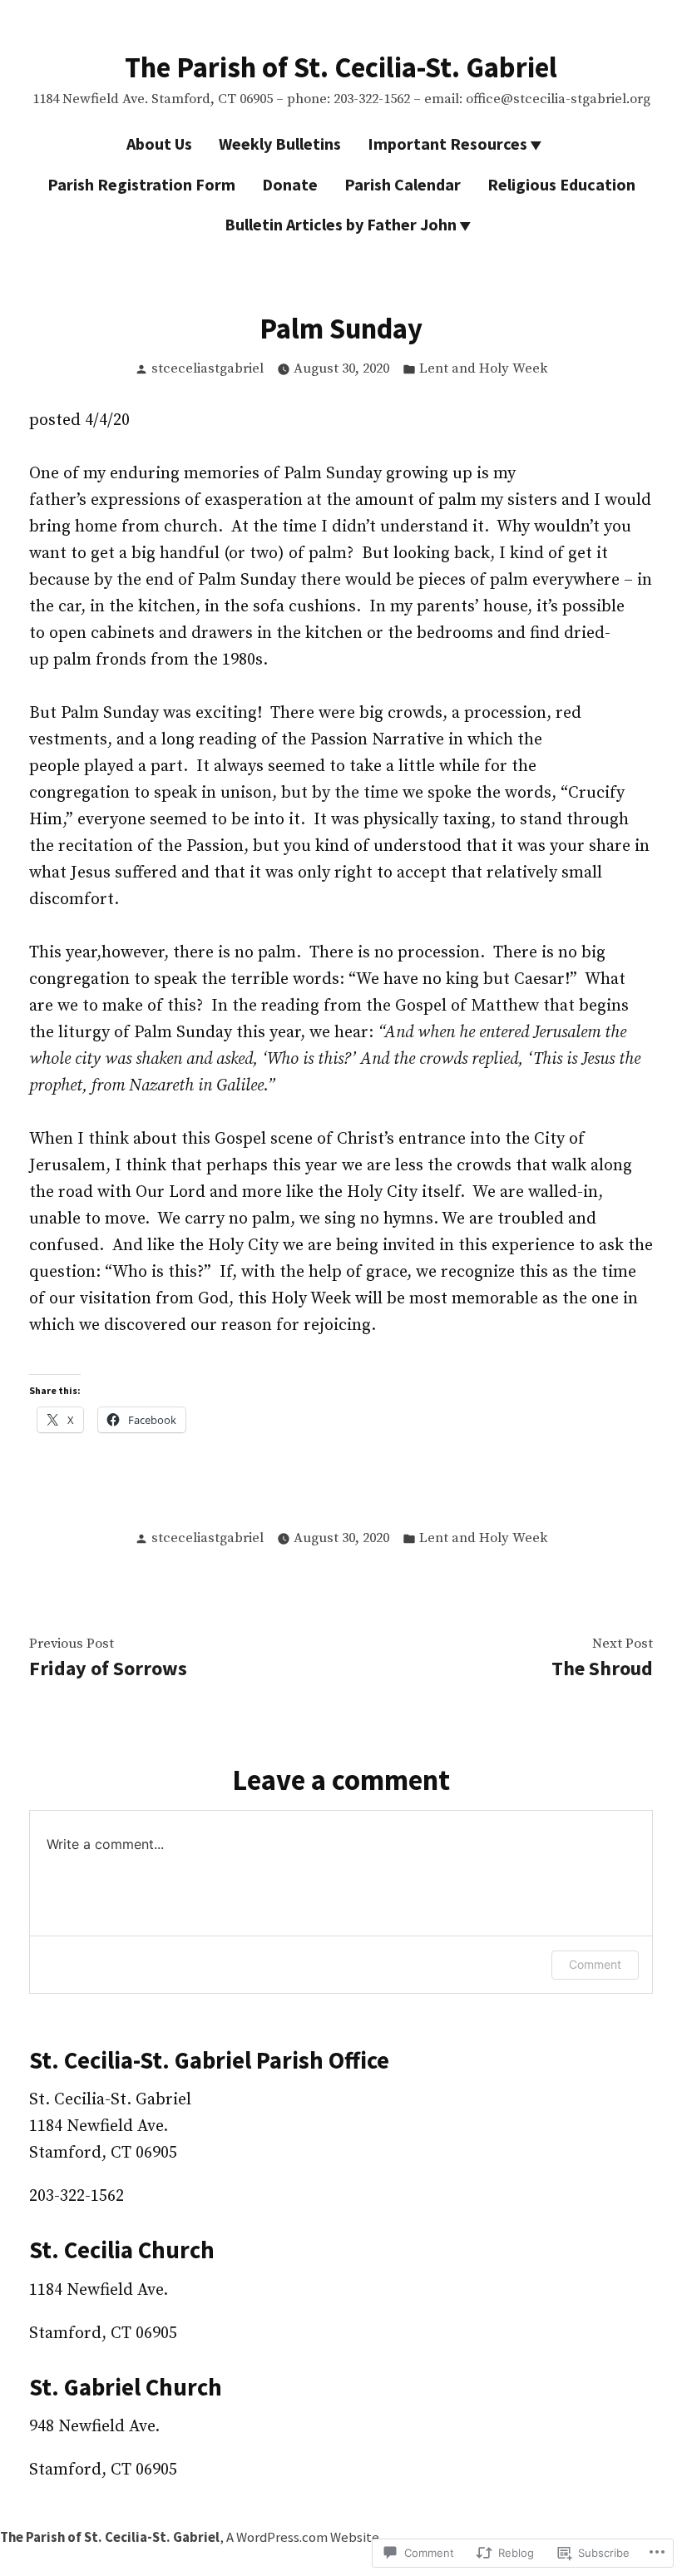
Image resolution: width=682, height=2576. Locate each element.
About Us (159, 143)
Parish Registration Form (141, 184)
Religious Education (561, 184)
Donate (290, 184)
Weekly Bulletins (280, 143)
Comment (595, 1964)
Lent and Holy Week (483, 369)
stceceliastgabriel (208, 369)
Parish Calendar (403, 184)
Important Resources (447, 143)
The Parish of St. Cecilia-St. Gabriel (341, 67)
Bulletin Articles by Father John (341, 224)
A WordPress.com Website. (304, 2537)
